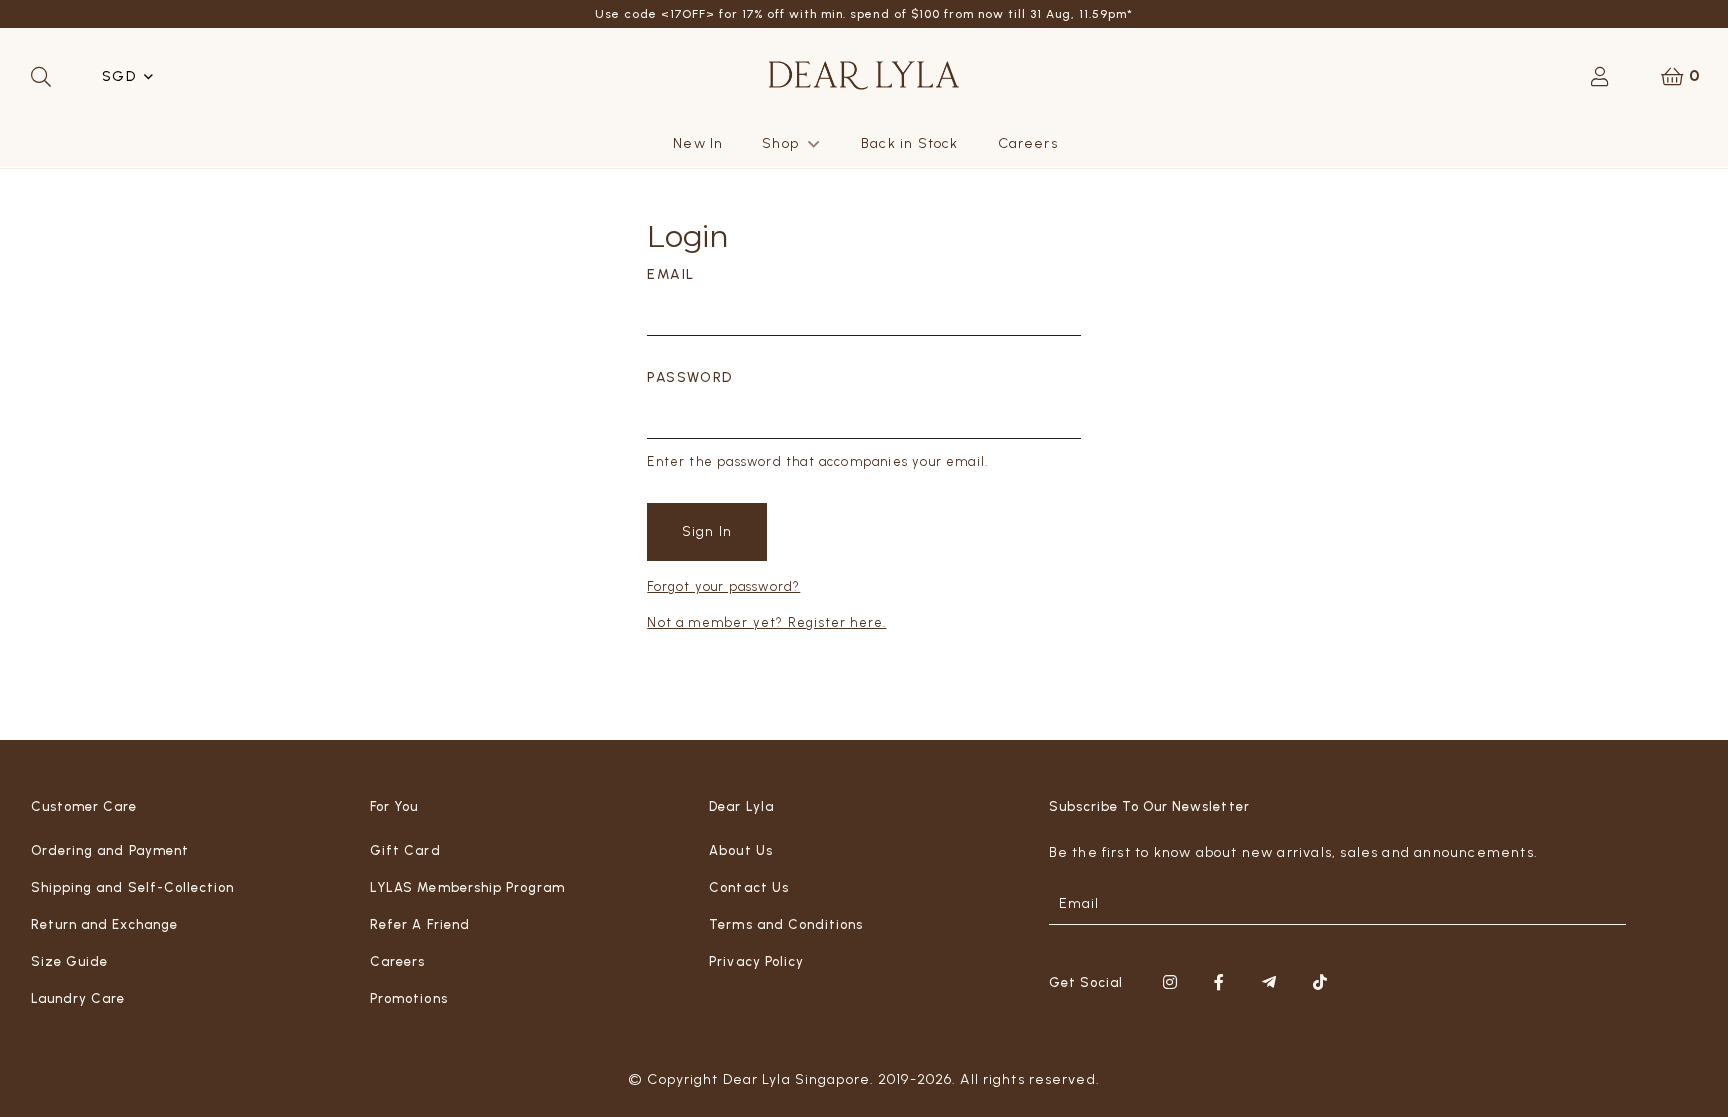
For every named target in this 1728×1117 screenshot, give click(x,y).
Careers (1028, 143)
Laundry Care (78, 998)
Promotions (408, 998)
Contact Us (748, 887)
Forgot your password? (723, 586)
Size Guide (69, 961)
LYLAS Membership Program (467, 887)
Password (689, 377)
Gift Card (405, 850)
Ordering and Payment (110, 850)
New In (698, 143)
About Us (740, 850)
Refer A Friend (420, 924)
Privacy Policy (756, 961)
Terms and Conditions (786, 924)
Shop (780, 143)
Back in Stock (909, 143)
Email (670, 274)
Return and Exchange (104, 924)
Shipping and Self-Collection (132, 887)
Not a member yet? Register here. (766, 622)
